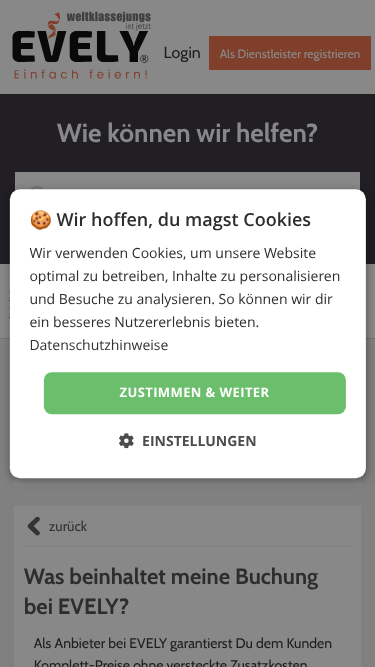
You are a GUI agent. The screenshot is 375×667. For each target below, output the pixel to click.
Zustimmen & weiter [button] (195, 393)
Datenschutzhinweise (98, 346)
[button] (187, 441)
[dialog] (187, 333)
